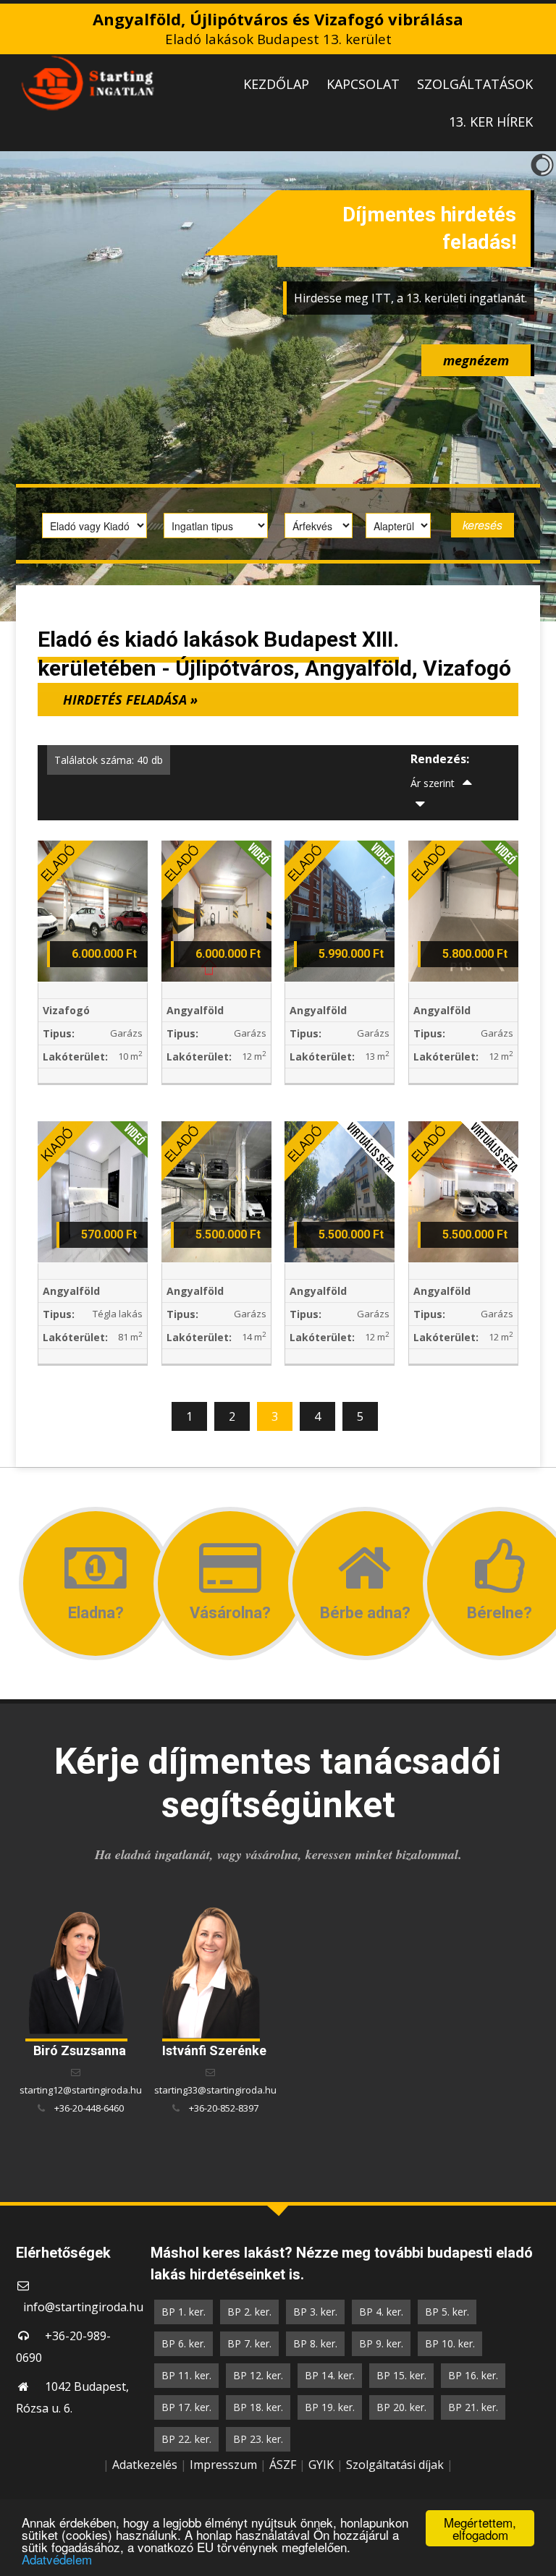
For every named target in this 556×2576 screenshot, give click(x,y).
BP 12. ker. (258, 2375)
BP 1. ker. (184, 2312)
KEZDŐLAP (276, 84)
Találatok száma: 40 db (109, 760)
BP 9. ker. (381, 2343)
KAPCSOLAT (363, 84)
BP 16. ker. (473, 2375)
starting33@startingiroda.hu (215, 2090)
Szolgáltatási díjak (395, 2465)
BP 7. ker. (249, 2343)
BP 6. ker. (184, 2343)
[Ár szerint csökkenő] (421, 805)
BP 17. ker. (186, 2407)
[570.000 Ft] (93, 1191)
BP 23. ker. (258, 2439)
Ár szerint (433, 783)
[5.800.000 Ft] (463, 910)
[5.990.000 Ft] (340, 910)
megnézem (476, 360)
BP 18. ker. (258, 2407)
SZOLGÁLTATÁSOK (475, 84)
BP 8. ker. (315, 2343)
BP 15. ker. (401, 2375)
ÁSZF (283, 2465)
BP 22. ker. (186, 2439)
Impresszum (223, 2465)
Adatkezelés (145, 2465)
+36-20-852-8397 (224, 2108)
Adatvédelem (57, 2559)
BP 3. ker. (315, 2312)
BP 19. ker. (330, 2407)
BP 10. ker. (450, 2343)
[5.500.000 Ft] (216, 1191)
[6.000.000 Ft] (93, 910)
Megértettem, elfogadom (480, 2528)
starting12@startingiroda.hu (81, 2090)
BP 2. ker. (249, 2312)
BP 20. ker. (401, 2407)
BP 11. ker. (186, 2375)
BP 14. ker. (330, 2375)
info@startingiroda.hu (83, 2307)
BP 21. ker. (473, 2407)
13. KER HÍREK (491, 122)
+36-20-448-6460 (89, 2108)
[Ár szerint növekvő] (468, 783)
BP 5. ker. (447, 2312)
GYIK (321, 2465)
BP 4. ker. (381, 2312)
